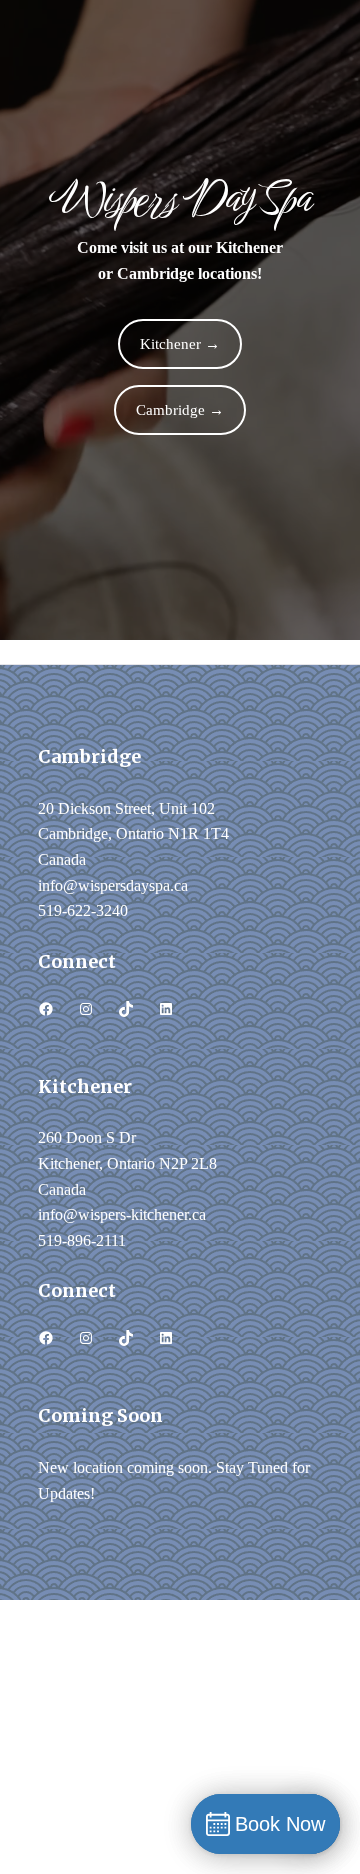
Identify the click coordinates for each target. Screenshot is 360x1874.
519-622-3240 (83, 910)
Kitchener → (180, 344)
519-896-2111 (82, 1240)
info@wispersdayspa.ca (113, 885)
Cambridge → (180, 410)
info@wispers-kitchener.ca (122, 1214)
